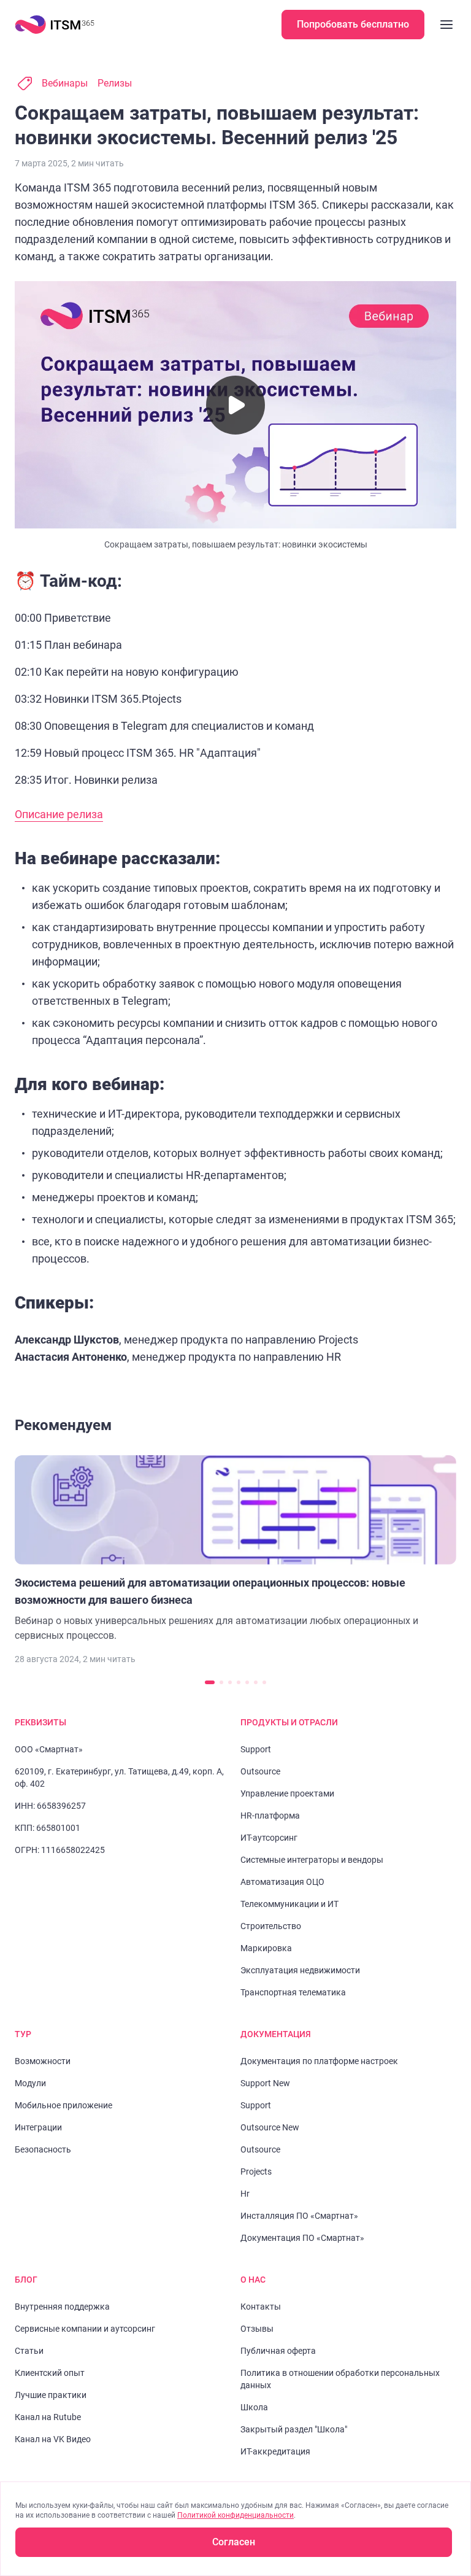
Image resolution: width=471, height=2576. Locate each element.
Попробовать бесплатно (353, 24)
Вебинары (65, 83)
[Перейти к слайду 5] (247, 1682)
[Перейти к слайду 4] (239, 1682)
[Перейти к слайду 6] (256, 1682)
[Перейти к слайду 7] (264, 1682)
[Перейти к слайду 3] (230, 1682)
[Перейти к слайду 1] (210, 1682)
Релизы (115, 83)
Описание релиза (59, 814)
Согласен (234, 2542)
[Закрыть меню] (446, 25)
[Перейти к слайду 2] (221, 1682)
